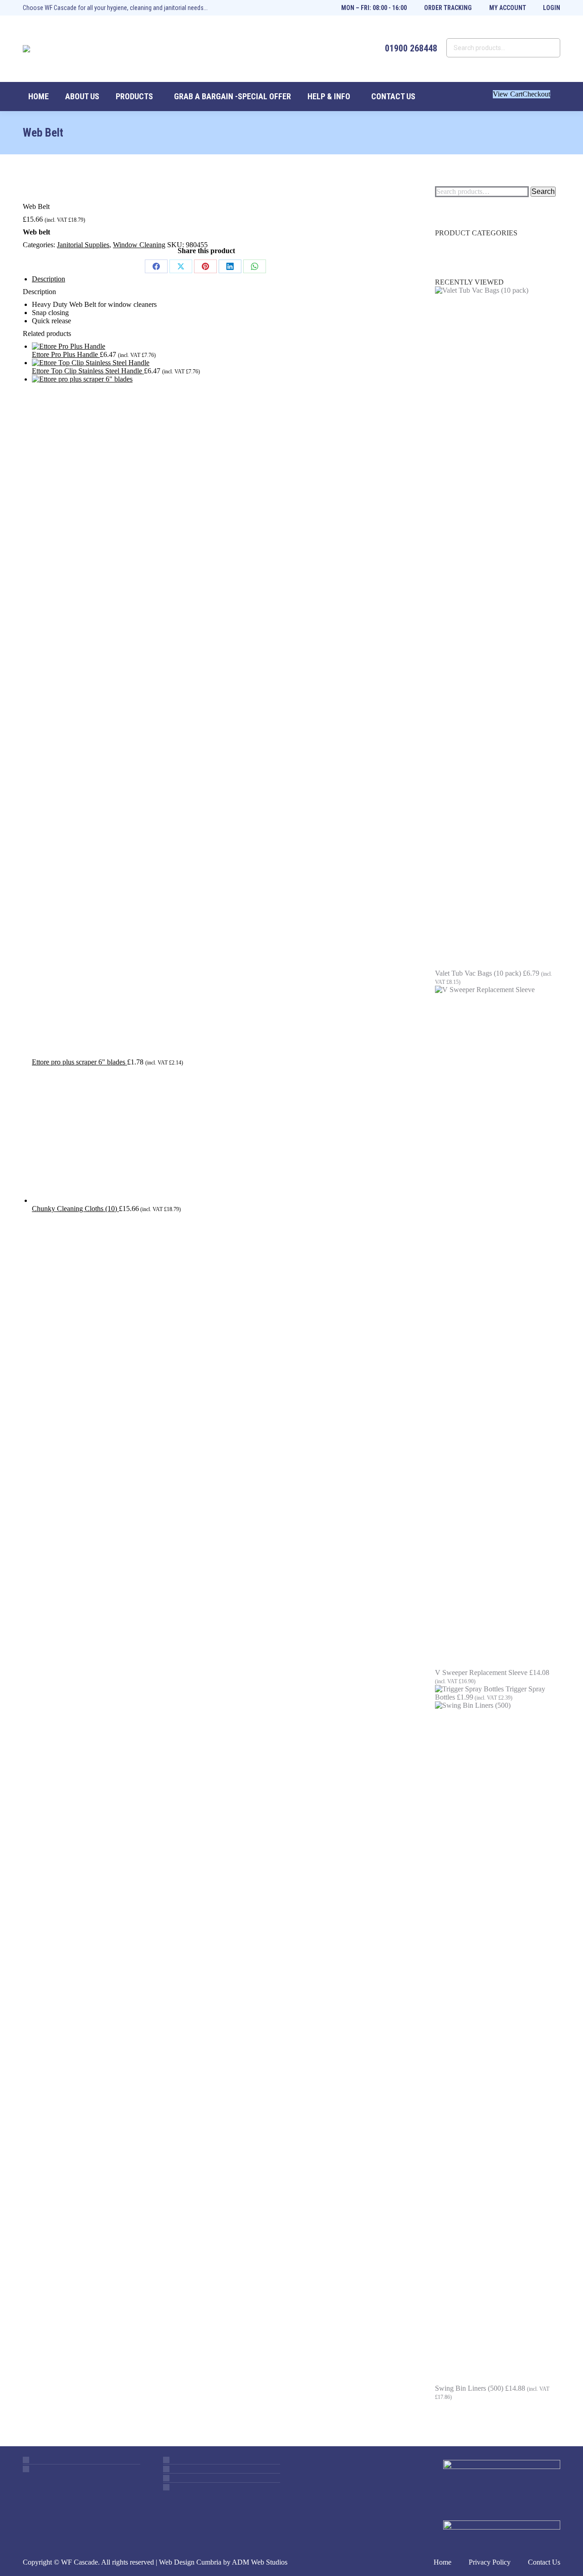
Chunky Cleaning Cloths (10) (75, 1209)
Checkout (536, 94)
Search (543, 191)
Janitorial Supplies (83, 245)
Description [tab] (49, 279)
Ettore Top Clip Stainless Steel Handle (88, 371)
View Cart (508, 94)
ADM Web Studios (260, 2562)
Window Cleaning (139, 245)
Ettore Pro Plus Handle (66, 354)
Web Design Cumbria (190, 2562)
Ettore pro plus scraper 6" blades (79, 1062)
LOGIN (552, 8)
